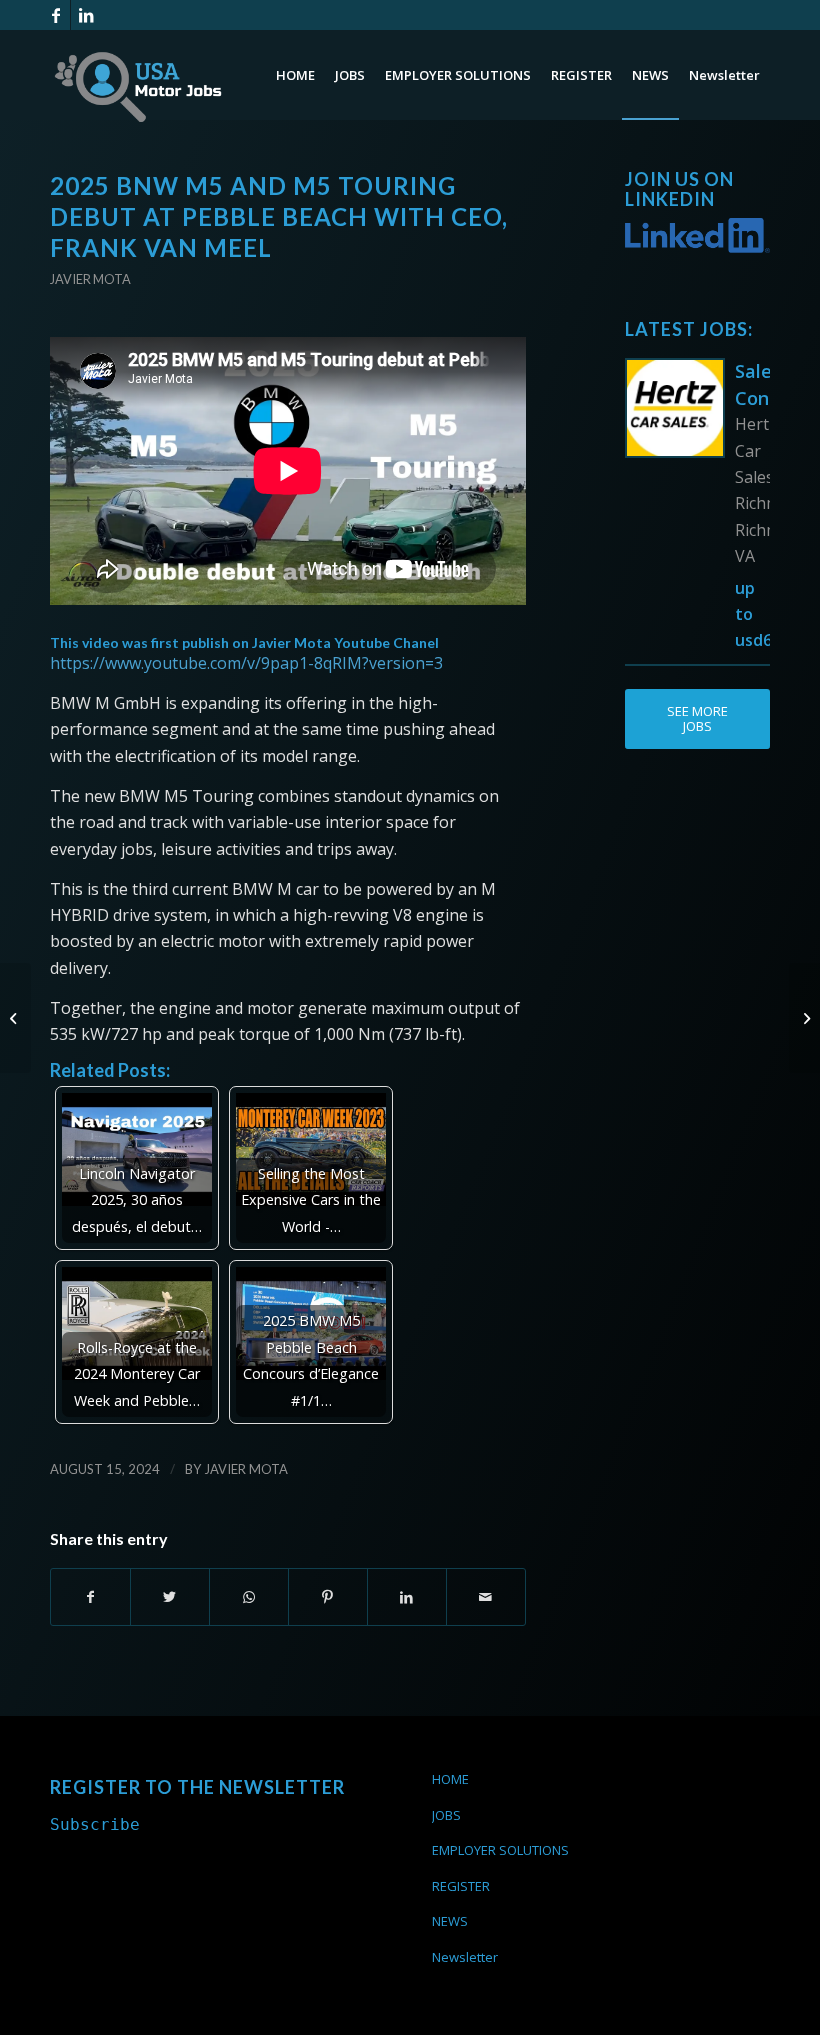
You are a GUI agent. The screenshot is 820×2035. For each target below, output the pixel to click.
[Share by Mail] (486, 1597)
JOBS (446, 1815)
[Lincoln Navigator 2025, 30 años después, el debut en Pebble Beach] (804, 1018)
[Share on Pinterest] (328, 1597)
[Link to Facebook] (55, 15)
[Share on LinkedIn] (407, 1597)
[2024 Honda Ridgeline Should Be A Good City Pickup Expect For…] (15, 1018)
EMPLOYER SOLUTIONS (500, 1850)
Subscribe (95, 1824)
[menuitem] (295, 75)
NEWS (450, 1921)
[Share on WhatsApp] (249, 1597)
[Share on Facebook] (90, 1597)
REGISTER (461, 1886)
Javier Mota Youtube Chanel (345, 642)
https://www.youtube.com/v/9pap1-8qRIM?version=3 (246, 663)
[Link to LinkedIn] (86, 15)
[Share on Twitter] (170, 1597)
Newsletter (465, 1957)
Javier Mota (90, 279)
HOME (450, 1779)
